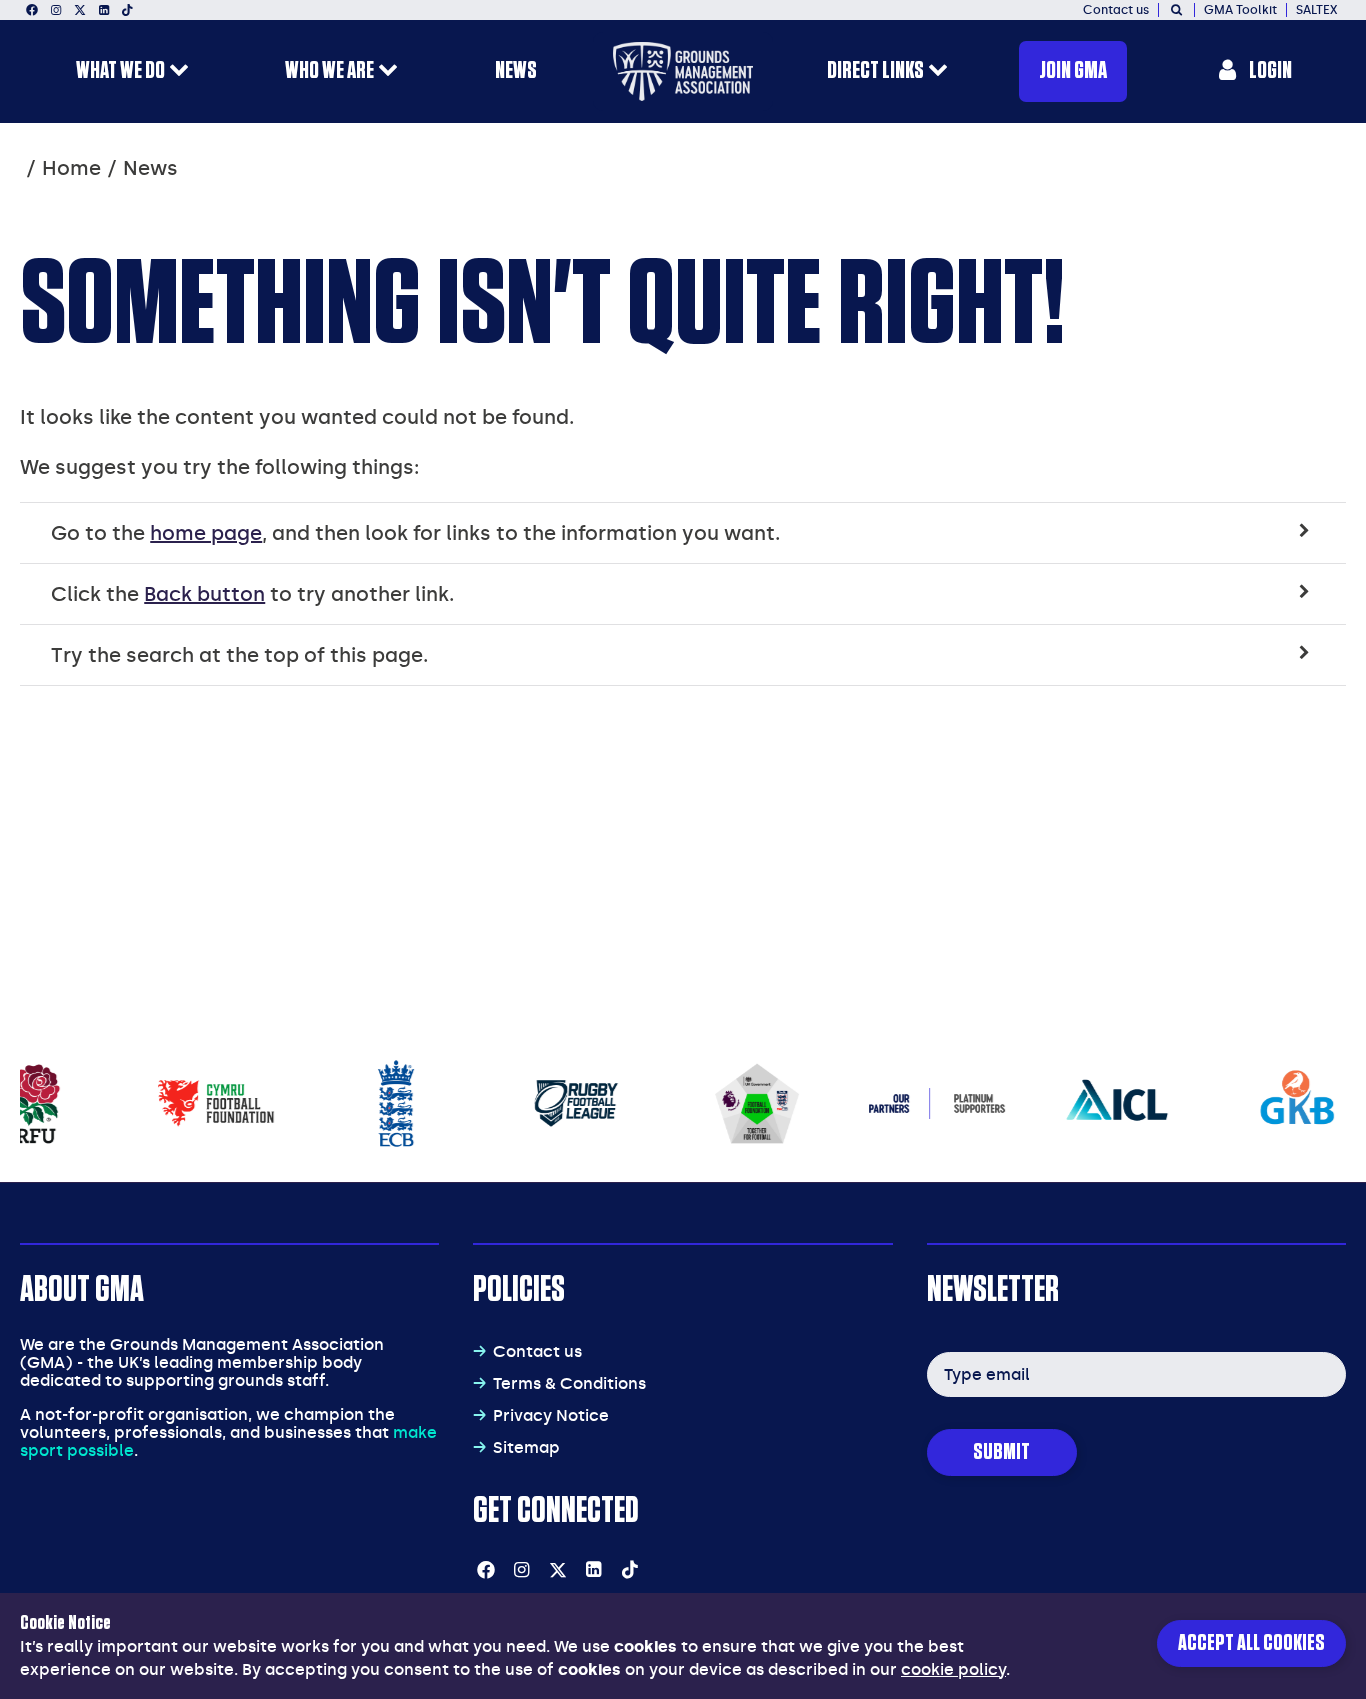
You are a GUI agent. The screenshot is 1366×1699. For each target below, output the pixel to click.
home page (206, 533)
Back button (204, 594)
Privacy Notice (551, 1415)
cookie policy (953, 1669)
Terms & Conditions (569, 1383)
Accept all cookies (1251, 1643)
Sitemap (526, 1447)
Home (71, 168)
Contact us (537, 1351)
